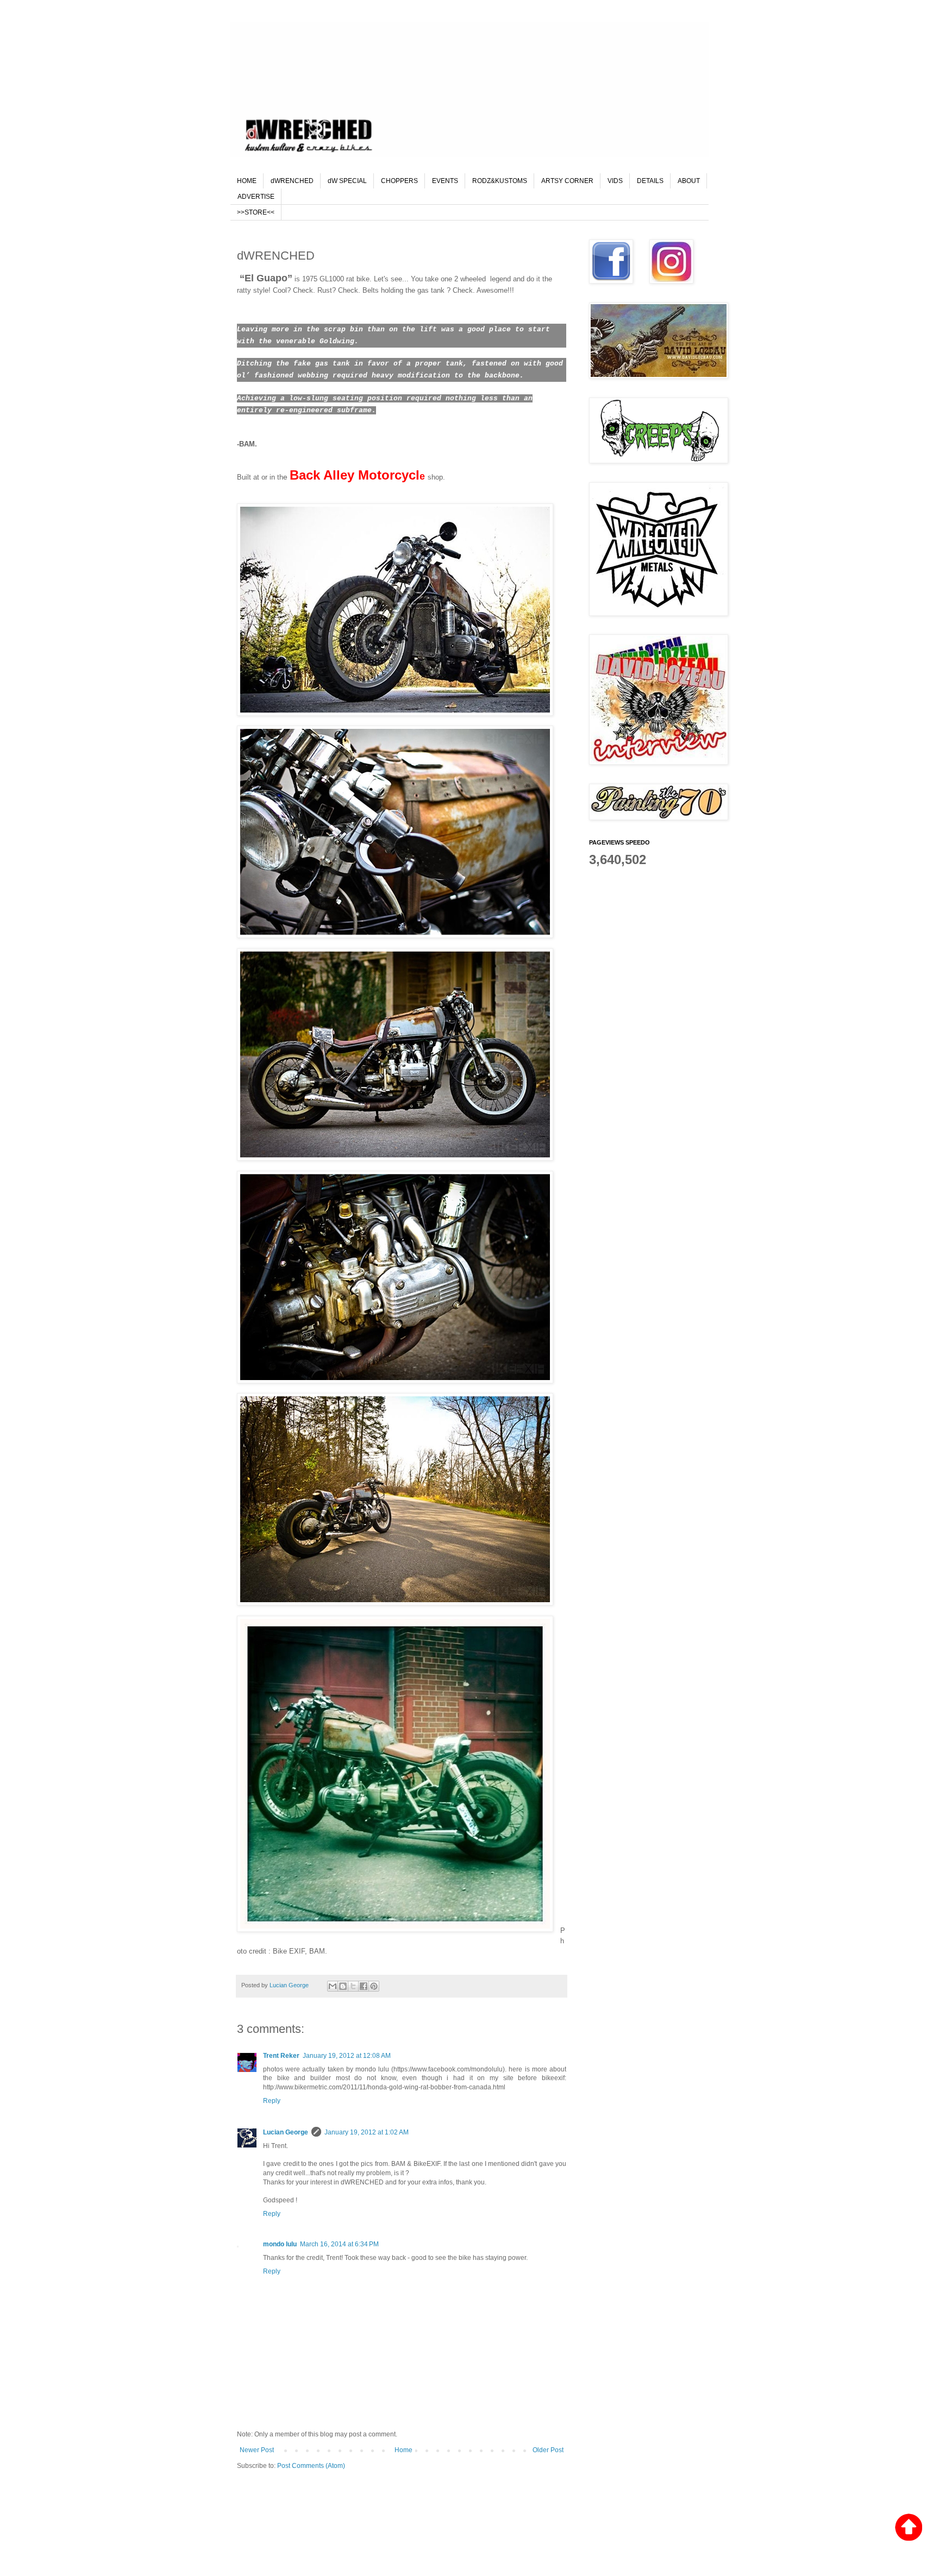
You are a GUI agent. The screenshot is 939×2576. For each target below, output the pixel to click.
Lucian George (290, 1985)
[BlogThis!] (343, 1986)
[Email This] (333, 1986)
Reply (272, 2101)
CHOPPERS (399, 181)
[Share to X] (353, 1986)
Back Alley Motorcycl (355, 475)
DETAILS (650, 181)
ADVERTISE (256, 197)
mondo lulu (280, 2244)
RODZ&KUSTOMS (500, 181)
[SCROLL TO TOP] (909, 2528)
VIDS (615, 181)
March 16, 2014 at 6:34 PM (339, 2244)
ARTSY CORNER (567, 181)
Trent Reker (281, 2056)
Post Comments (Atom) (311, 2466)
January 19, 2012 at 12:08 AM (347, 2056)
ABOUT (689, 181)
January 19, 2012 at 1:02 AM (367, 2132)
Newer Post (257, 2450)
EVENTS (445, 181)
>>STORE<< (256, 212)
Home (403, 2450)
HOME (247, 181)
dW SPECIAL (347, 181)
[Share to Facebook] (364, 1986)
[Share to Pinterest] (374, 1986)
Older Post (548, 2450)
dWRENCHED (292, 181)
